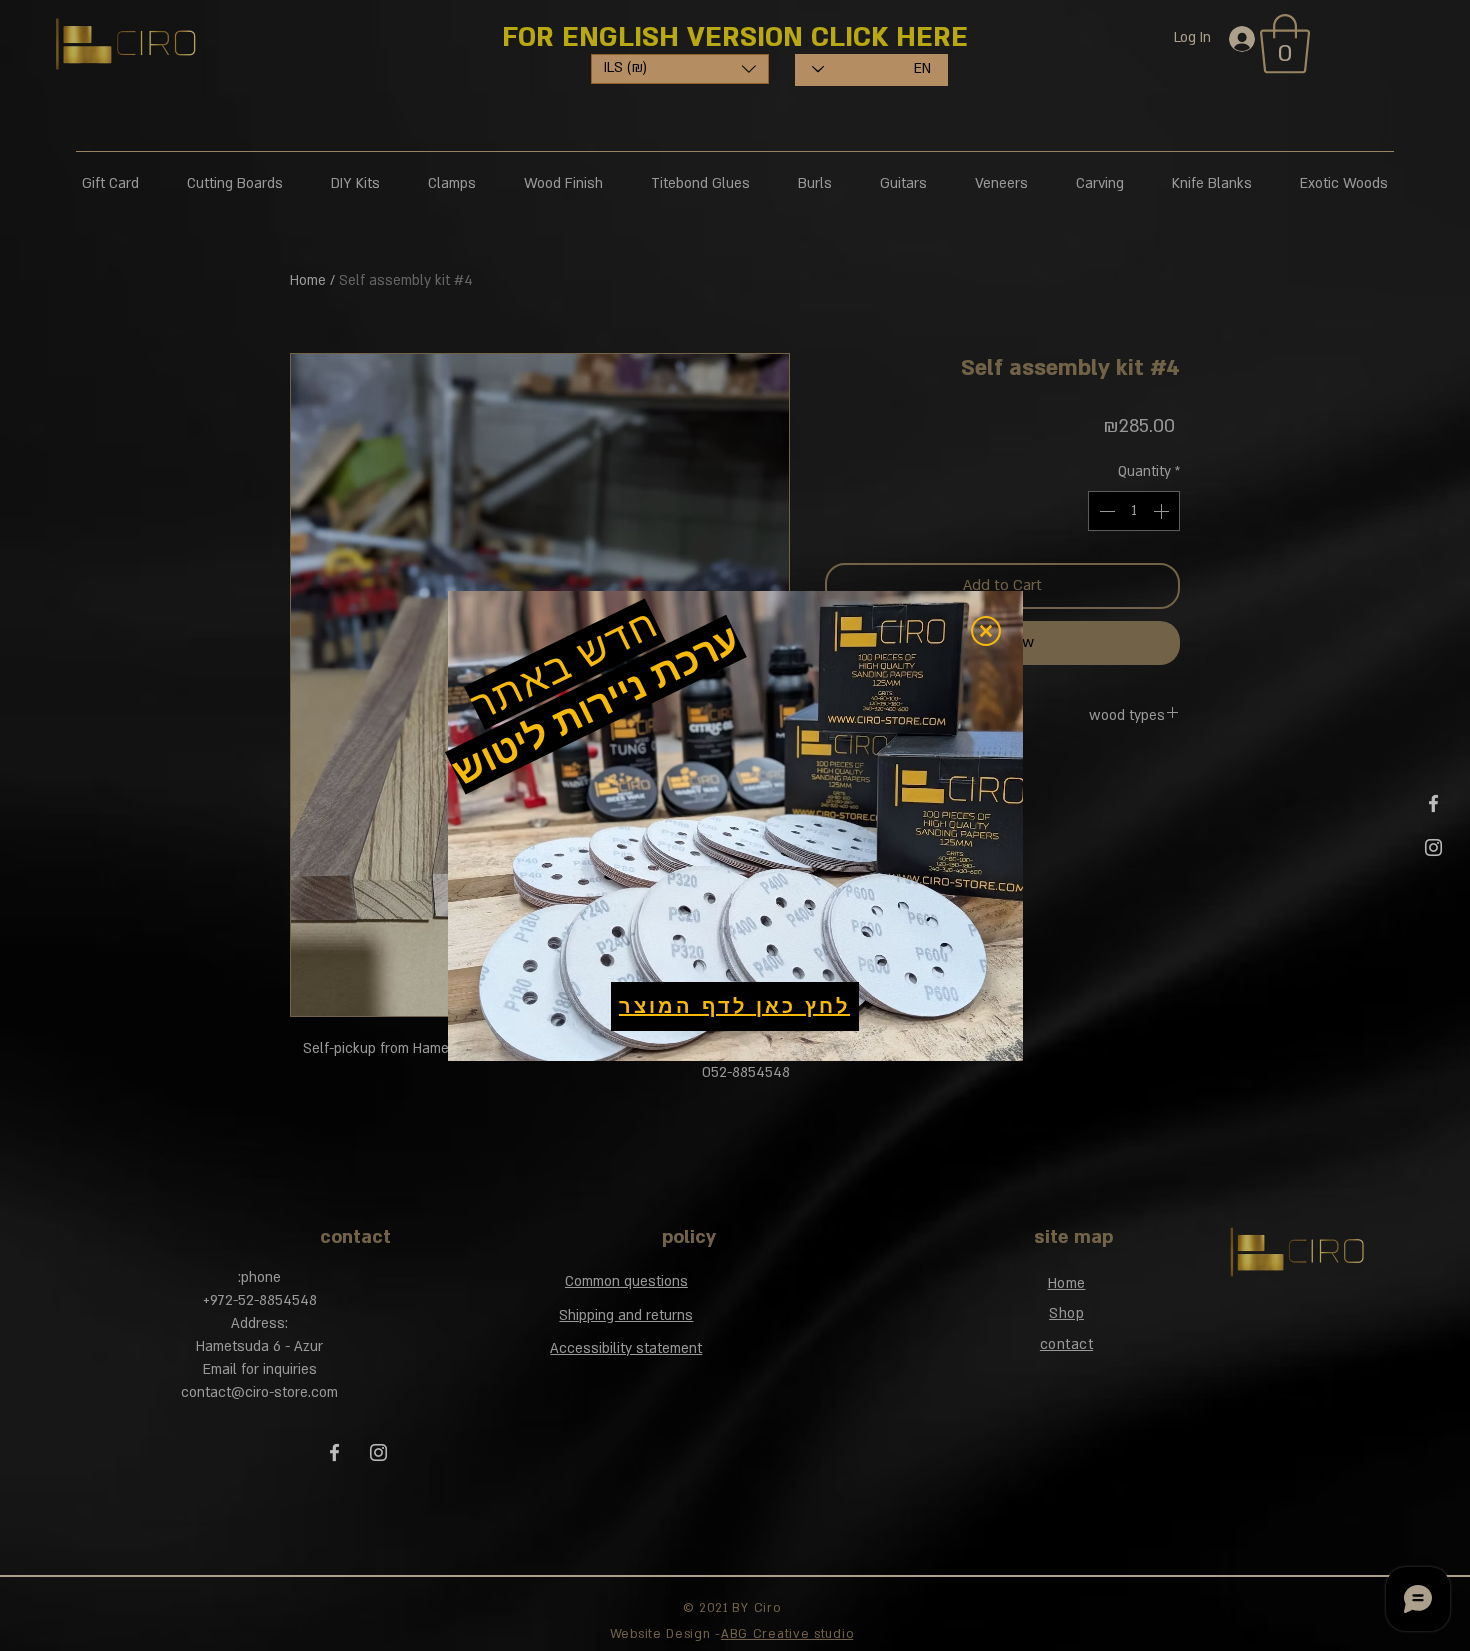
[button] (986, 631)
